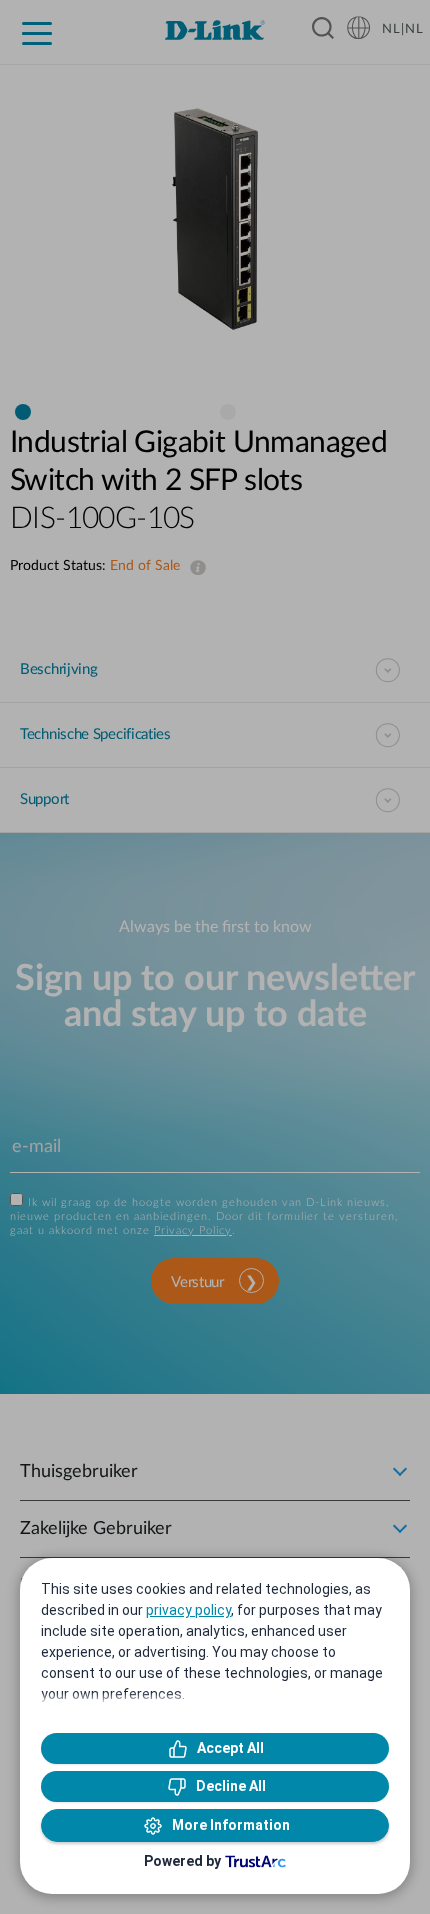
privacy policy (188, 1610)
